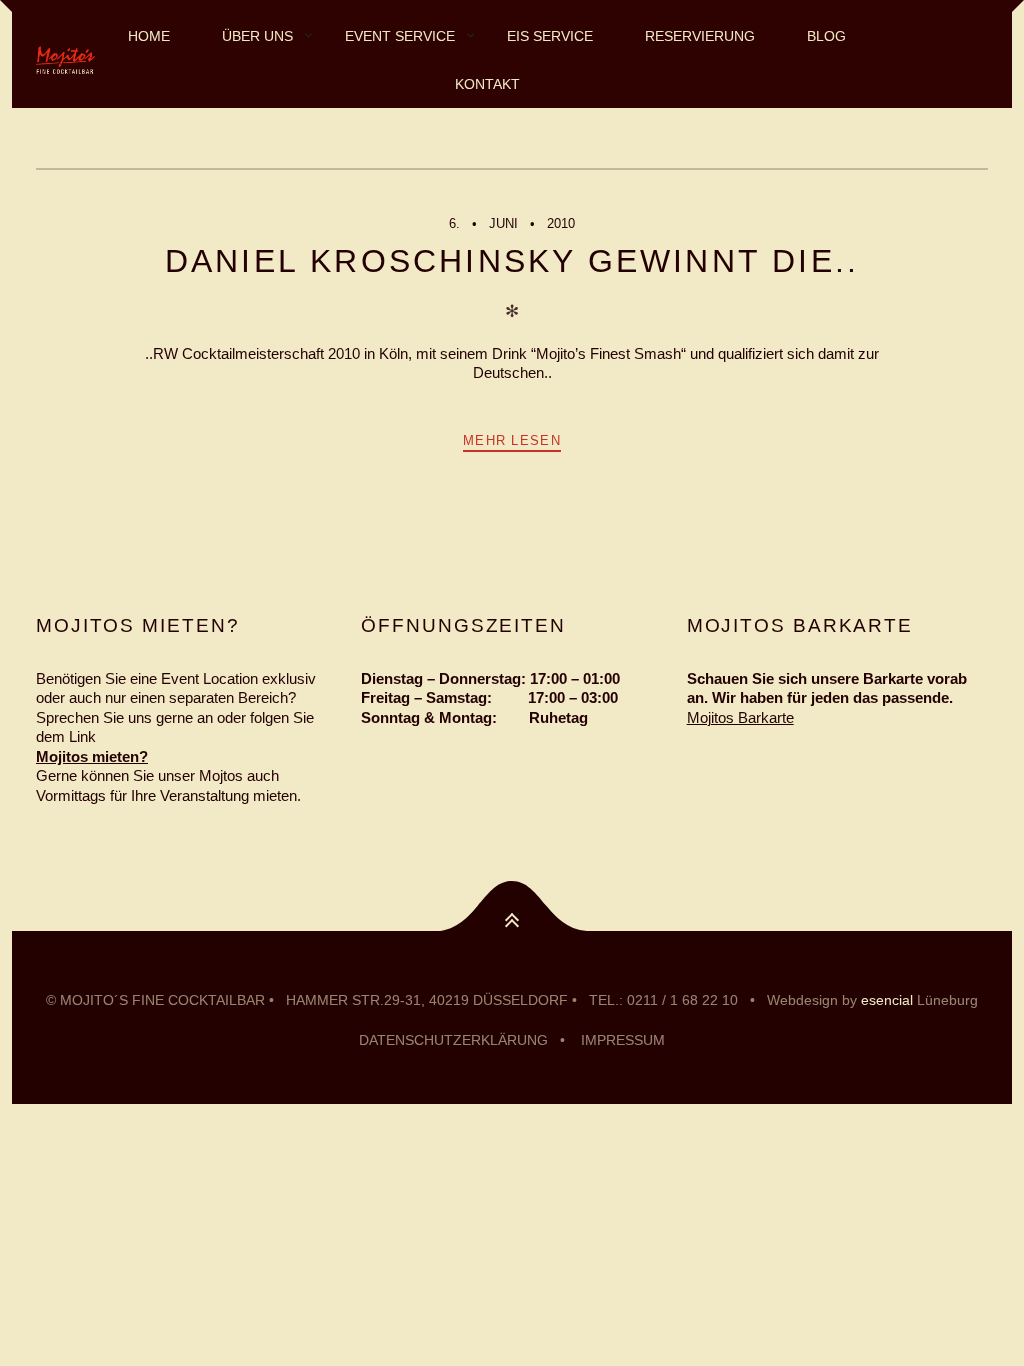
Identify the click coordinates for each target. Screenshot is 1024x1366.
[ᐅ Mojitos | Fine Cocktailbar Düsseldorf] (65, 60)
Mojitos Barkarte (740, 717)
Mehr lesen (512, 440)
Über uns (257, 36)
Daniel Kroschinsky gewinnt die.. (512, 261)
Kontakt (487, 84)
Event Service (400, 36)
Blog (826, 36)
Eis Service (550, 36)
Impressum (623, 1040)
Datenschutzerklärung (453, 1040)
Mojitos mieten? (92, 756)
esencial (887, 1000)
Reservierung (700, 36)
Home (149, 36)
